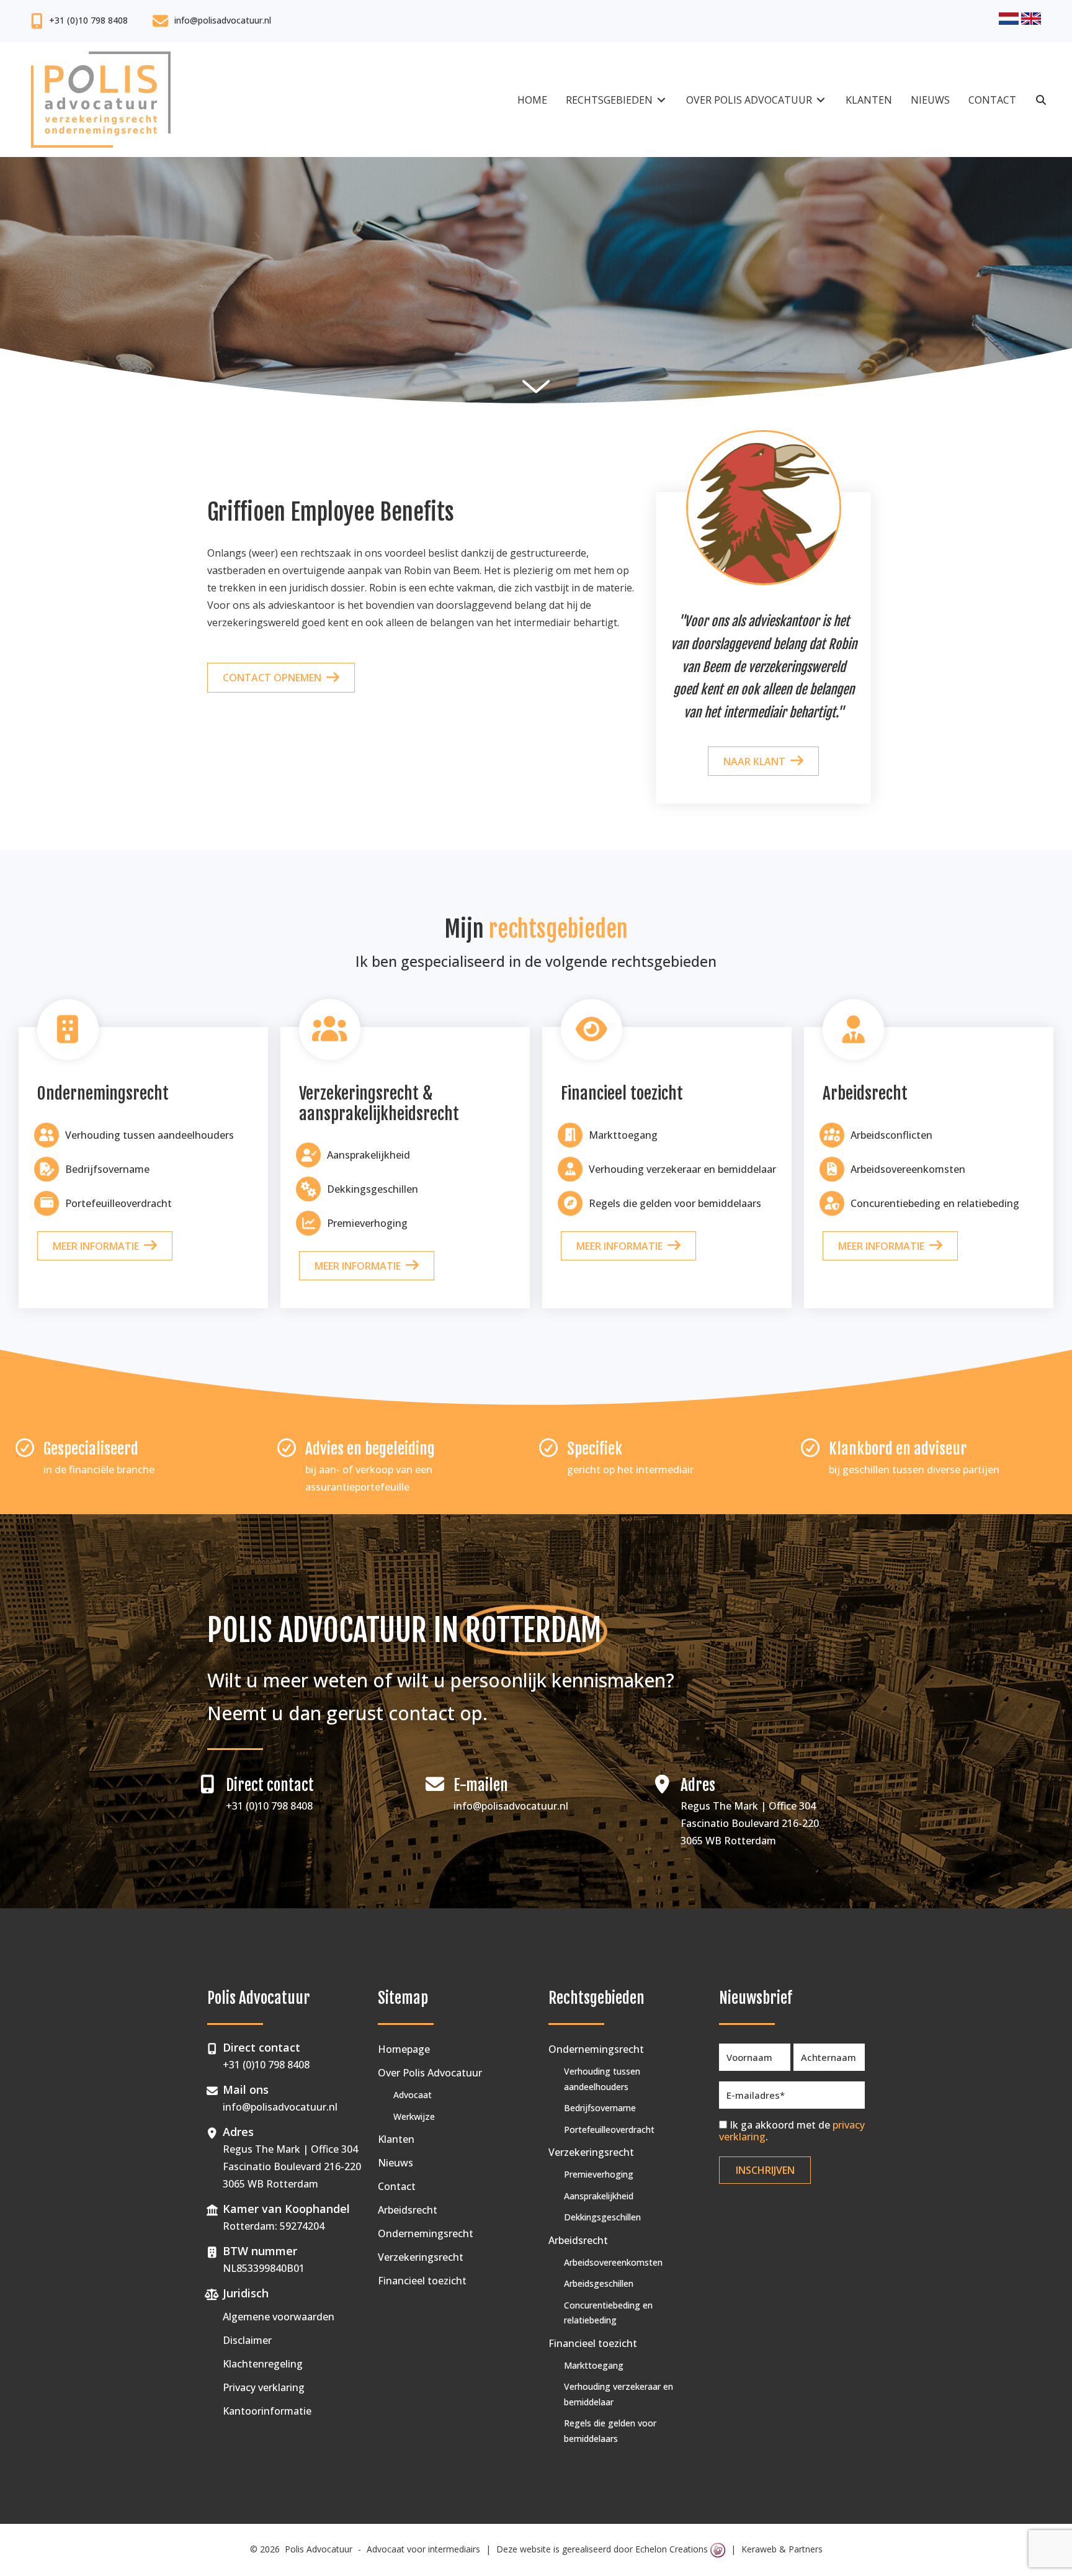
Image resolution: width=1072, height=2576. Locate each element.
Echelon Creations (673, 2549)
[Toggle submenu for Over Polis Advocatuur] (821, 100)
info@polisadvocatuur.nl (223, 20)
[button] (1041, 100)
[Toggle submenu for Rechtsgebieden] (661, 100)
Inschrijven (765, 2170)
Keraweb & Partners (782, 2549)
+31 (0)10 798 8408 (88, 20)
